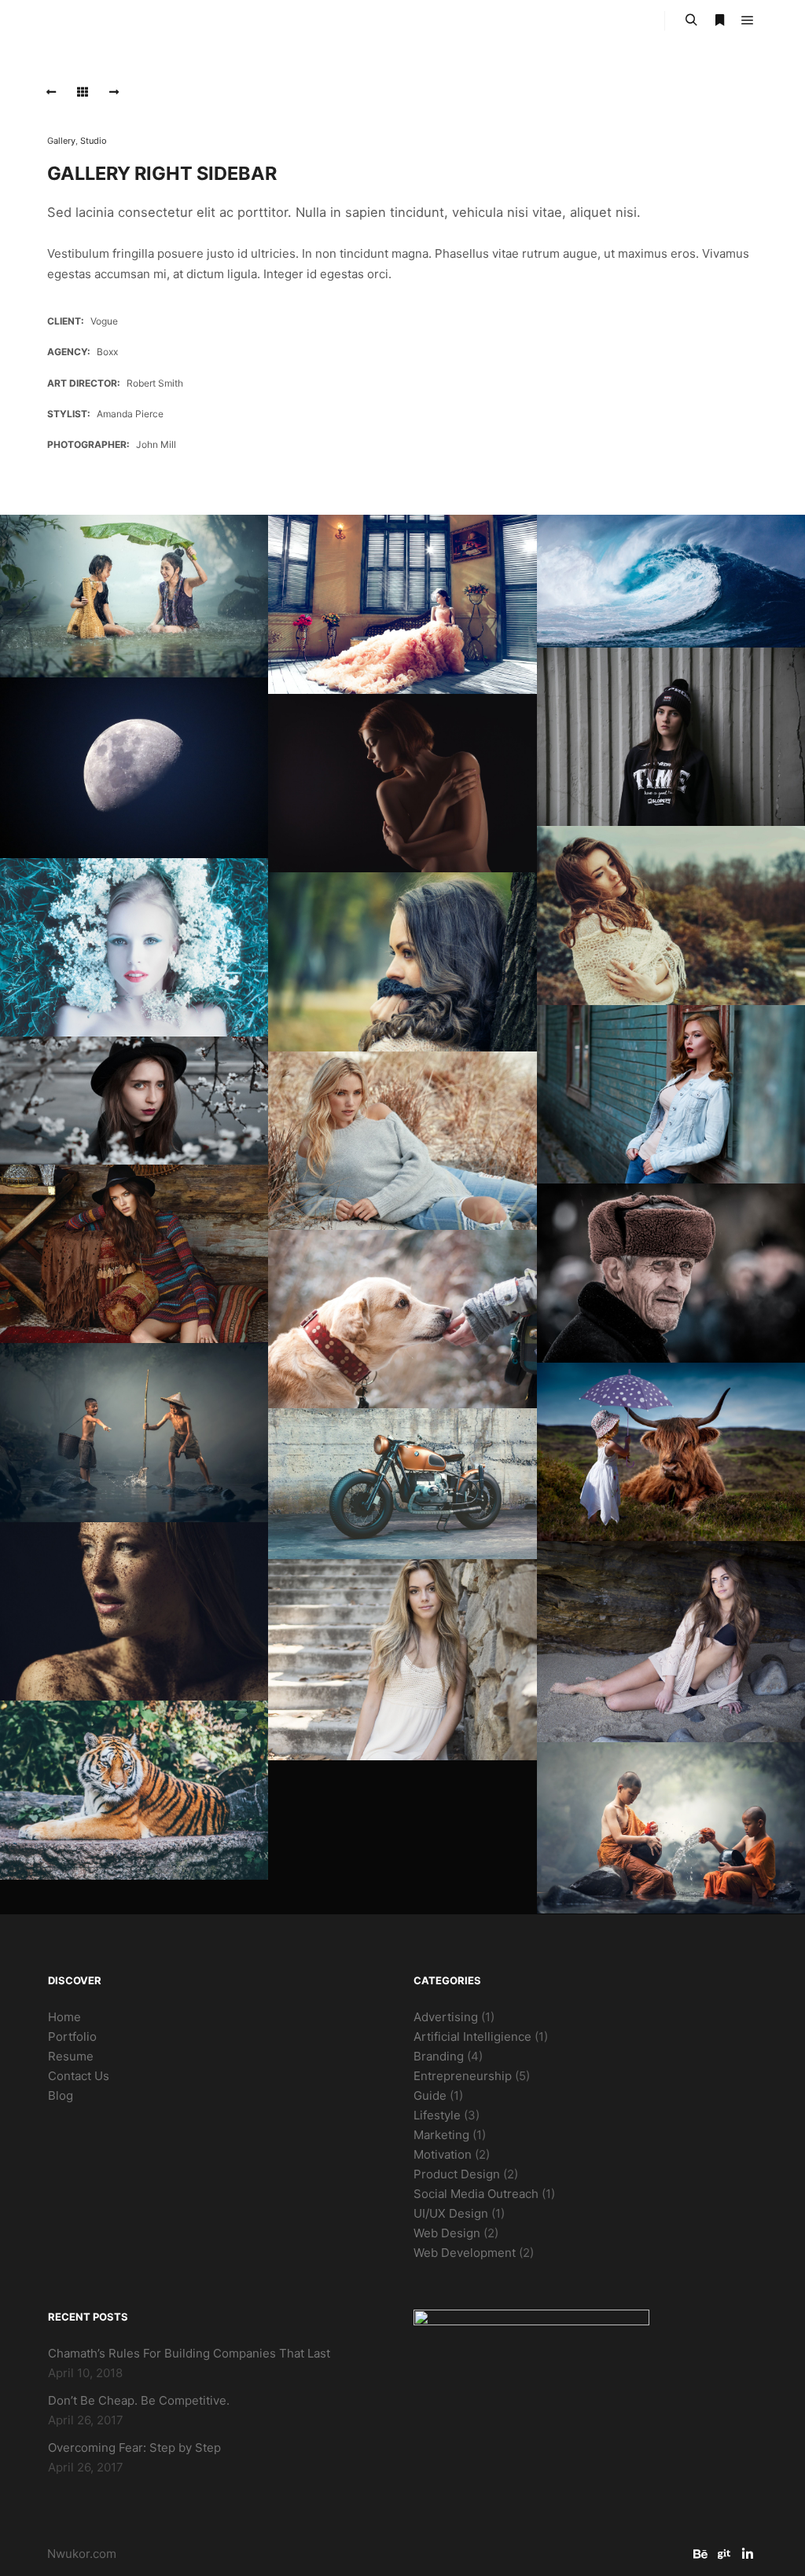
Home (64, 2017)
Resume (71, 2056)
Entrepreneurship (463, 2076)
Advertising (446, 2017)
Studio (94, 141)
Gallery (61, 141)
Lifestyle (437, 2115)
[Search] (691, 20)
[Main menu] (748, 20)
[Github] (724, 2554)
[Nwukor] (110, 21)
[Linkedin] (748, 2554)
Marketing (441, 2135)
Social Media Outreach (476, 2194)
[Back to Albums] (83, 92)
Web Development (465, 2253)
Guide (430, 2095)
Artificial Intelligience (472, 2037)
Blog (61, 2095)
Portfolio (72, 2037)
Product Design (457, 2174)
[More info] (719, 20)
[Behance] (700, 2554)
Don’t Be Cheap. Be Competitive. (139, 2400)
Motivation (443, 2154)
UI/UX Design (451, 2213)
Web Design (447, 2233)
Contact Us (79, 2076)
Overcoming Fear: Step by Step (134, 2448)
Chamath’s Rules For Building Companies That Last (189, 2353)
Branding (439, 2056)
